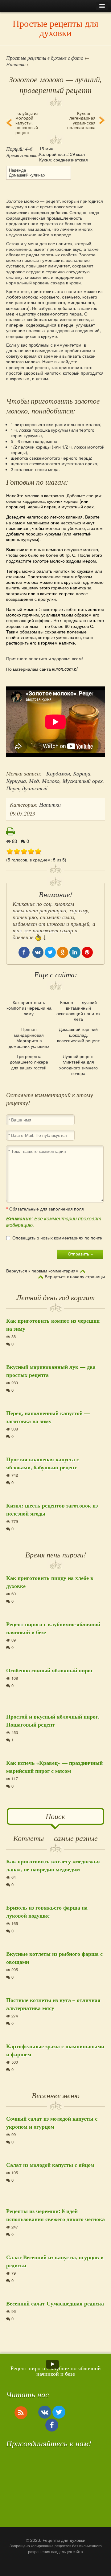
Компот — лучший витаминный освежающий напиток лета (78, 1011)
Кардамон (58, 773)
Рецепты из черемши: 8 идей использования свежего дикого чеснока (55, 2215)
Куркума (16, 781)
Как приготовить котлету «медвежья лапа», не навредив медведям (53, 1865)
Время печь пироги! (56, 1554)
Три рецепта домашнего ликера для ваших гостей (29, 1062)
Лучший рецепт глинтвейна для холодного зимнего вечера (78, 1065)
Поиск (55, 1816)
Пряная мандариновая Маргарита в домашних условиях (29, 1038)
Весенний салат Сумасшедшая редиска (55, 2303)
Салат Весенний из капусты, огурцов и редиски (55, 2261)
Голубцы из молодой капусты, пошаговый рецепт (27, 123)
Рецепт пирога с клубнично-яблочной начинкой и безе (53, 1628)
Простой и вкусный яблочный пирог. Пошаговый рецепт (53, 1720)
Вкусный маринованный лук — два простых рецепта (51, 1371)
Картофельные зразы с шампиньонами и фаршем (55, 2050)
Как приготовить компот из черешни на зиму (29, 1008)
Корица (82, 773)
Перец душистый (27, 788)
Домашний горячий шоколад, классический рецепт (78, 1035)
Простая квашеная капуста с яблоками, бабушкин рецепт (43, 1463)
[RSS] (21, 2412)
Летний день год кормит (55, 1297)
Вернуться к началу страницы (75, 1277)
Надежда (17, 170)
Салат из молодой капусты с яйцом (50, 2165)
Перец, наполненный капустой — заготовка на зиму (48, 1417)
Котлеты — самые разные (55, 1838)
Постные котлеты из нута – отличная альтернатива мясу (53, 2004)
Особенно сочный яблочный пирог (50, 1670)
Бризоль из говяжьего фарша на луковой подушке (47, 1911)
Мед (34, 781)
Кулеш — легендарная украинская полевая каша (81, 120)
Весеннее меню (56, 2095)
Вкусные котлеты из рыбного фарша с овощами (54, 1958)
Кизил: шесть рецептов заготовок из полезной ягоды (52, 1509)
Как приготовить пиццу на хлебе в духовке (50, 1582)
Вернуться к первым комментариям (42, 1271)
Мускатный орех (83, 781)
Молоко (51, 781)
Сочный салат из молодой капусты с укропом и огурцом (52, 2122)
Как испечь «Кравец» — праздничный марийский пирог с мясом (54, 1767)
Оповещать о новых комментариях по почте (57, 1238)
